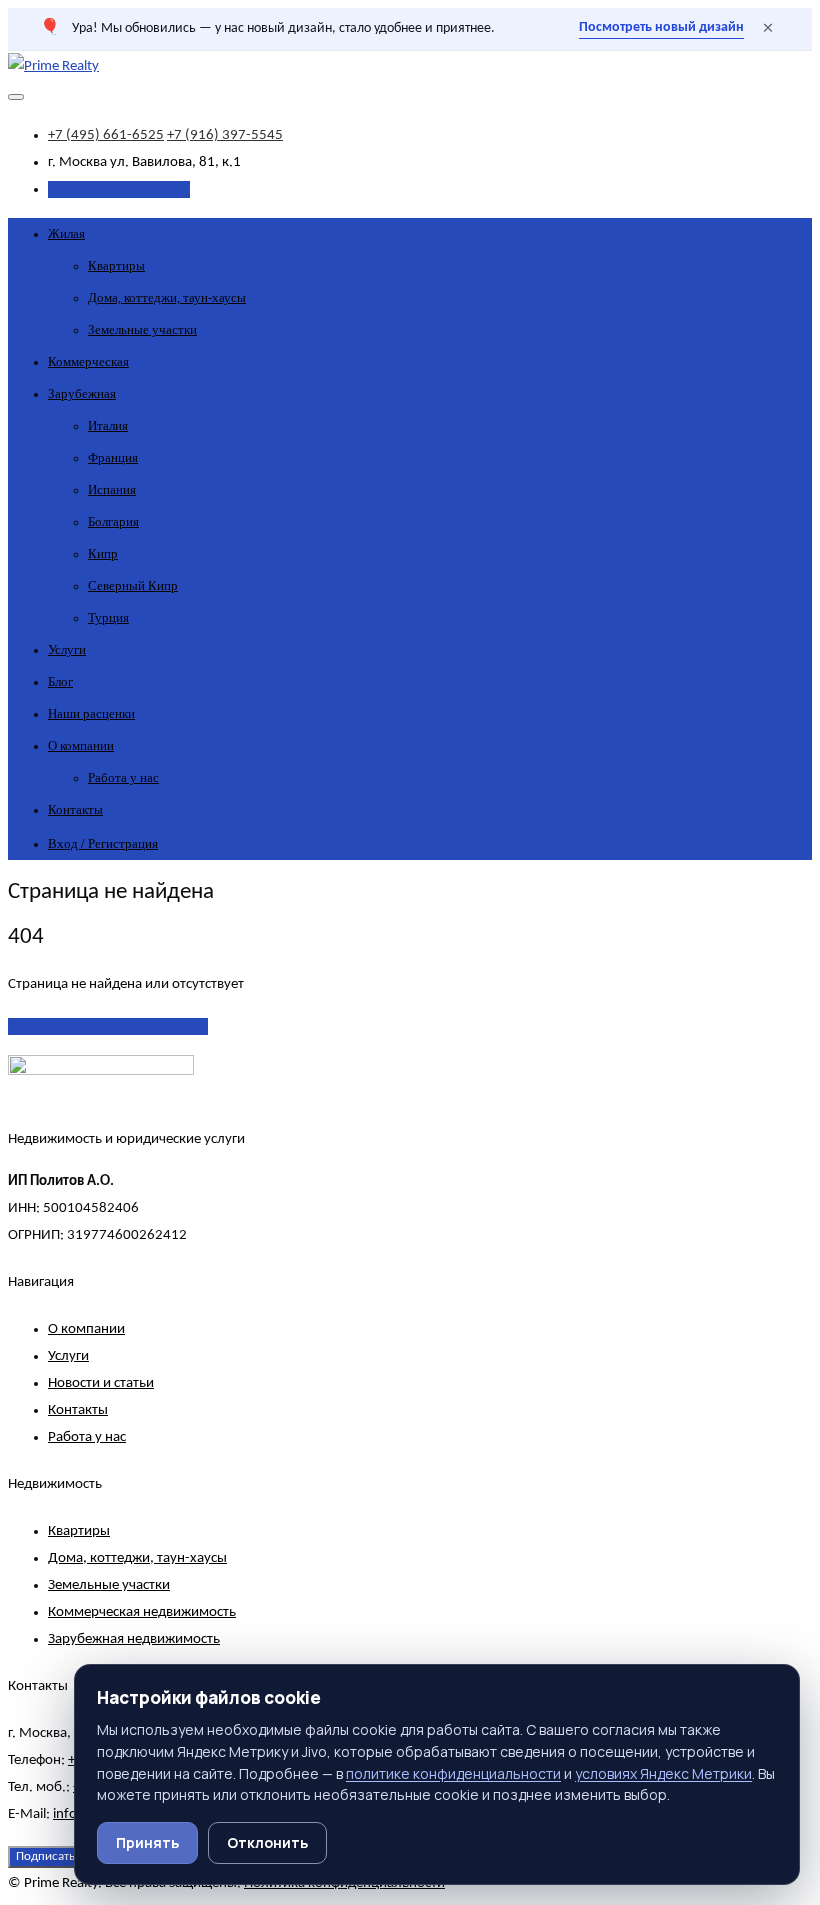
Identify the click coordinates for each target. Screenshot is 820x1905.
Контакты (75, 809)
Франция (113, 457)
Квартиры (116, 265)
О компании (81, 745)
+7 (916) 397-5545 (225, 135)
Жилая (66, 233)
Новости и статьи (101, 1383)
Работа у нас (123, 777)
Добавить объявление (119, 189)
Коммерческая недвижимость (142, 1612)
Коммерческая (88, 361)
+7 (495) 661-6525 (106, 135)
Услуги (67, 649)
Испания (112, 489)
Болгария (113, 521)
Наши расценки (91, 713)
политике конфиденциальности (453, 1773)
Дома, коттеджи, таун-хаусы (167, 297)
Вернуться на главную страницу (108, 1026)
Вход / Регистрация (103, 843)
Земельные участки (142, 329)
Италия (108, 425)
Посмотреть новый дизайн (661, 27)
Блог (60, 681)
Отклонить (267, 1842)
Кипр (103, 553)
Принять (147, 1842)
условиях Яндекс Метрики (663, 1773)
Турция (108, 617)
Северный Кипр (133, 585)
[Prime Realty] (53, 66)
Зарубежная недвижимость (134, 1639)
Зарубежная (82, 393)
